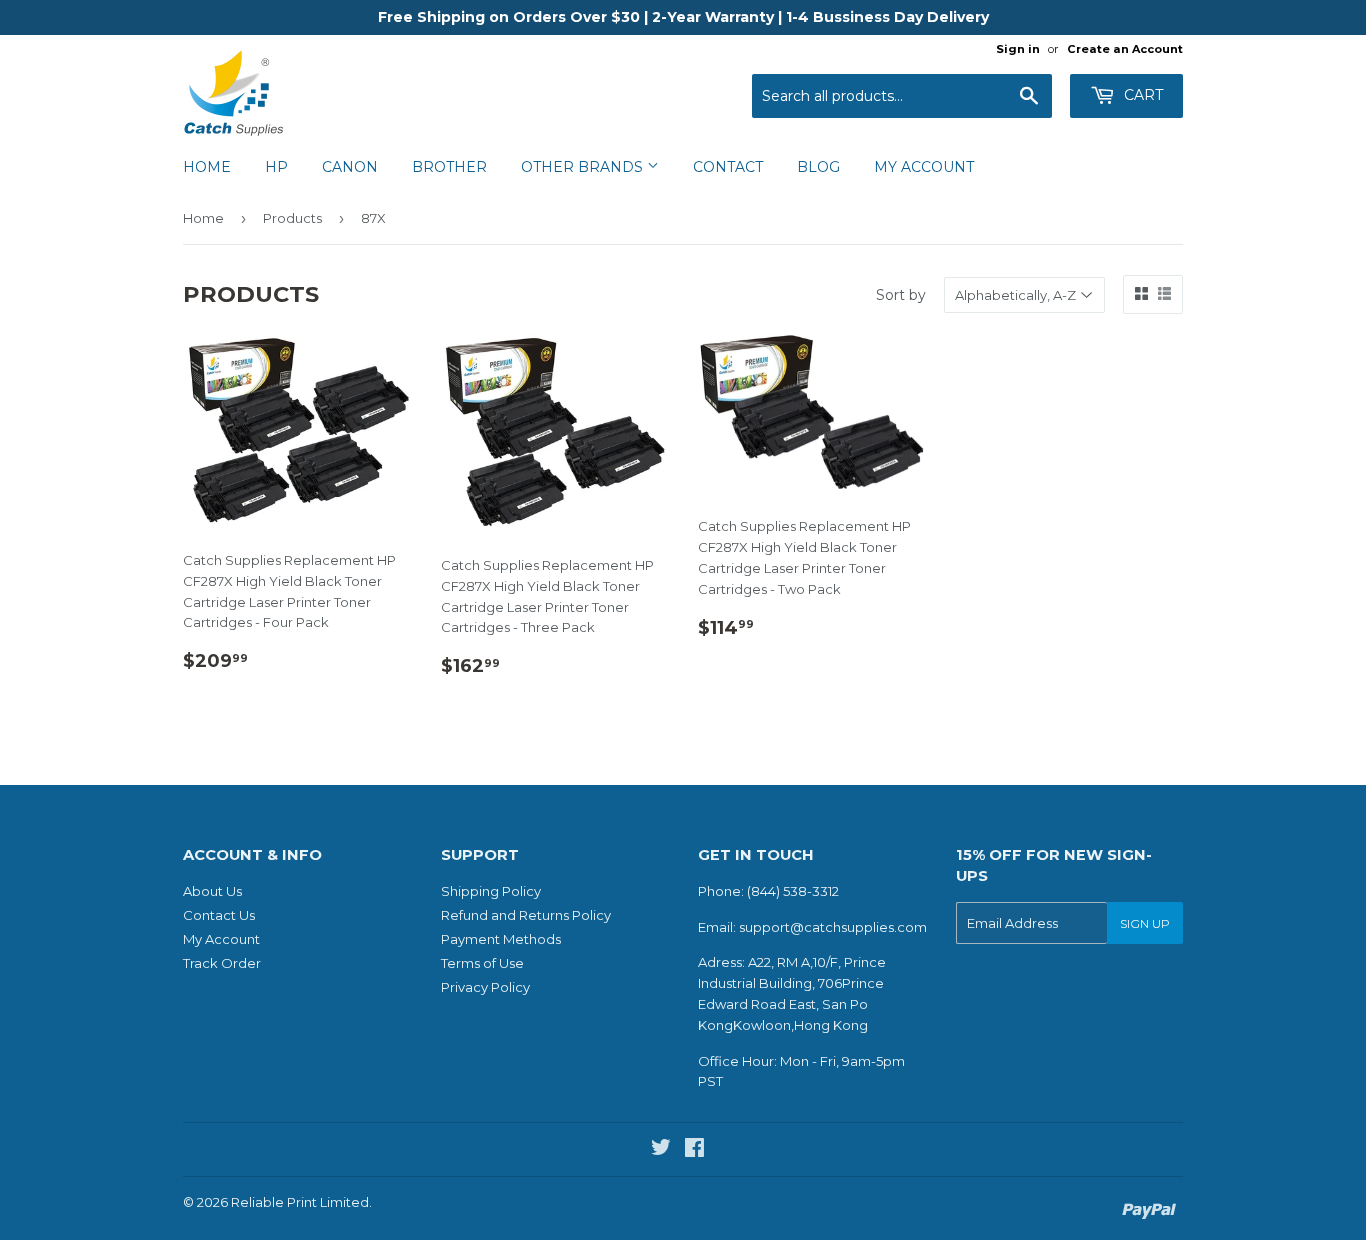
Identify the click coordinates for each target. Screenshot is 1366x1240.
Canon (350, 167)
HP (276, 167)
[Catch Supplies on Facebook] (694, 1150)
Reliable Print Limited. (301, 1202)
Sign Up (1145, 923)
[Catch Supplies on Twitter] (661, 1150)
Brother (449, 167)
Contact (728, 167)
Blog (818, 167)
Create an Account (1125, 49)
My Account (924, 167)
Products (292, 218)
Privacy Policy (485, 987)
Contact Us (219, 915)
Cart (1141, 95)
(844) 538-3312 (793, 891)
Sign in (1018, 49)
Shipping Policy (491, 891)
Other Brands (584, 167)
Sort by (901, 295)
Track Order (222, 963)
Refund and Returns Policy (526, 915)
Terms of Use (482, 963)
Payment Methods (501, 939)
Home (207, 167)
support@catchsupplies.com (833, 927)
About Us (212, 891)
